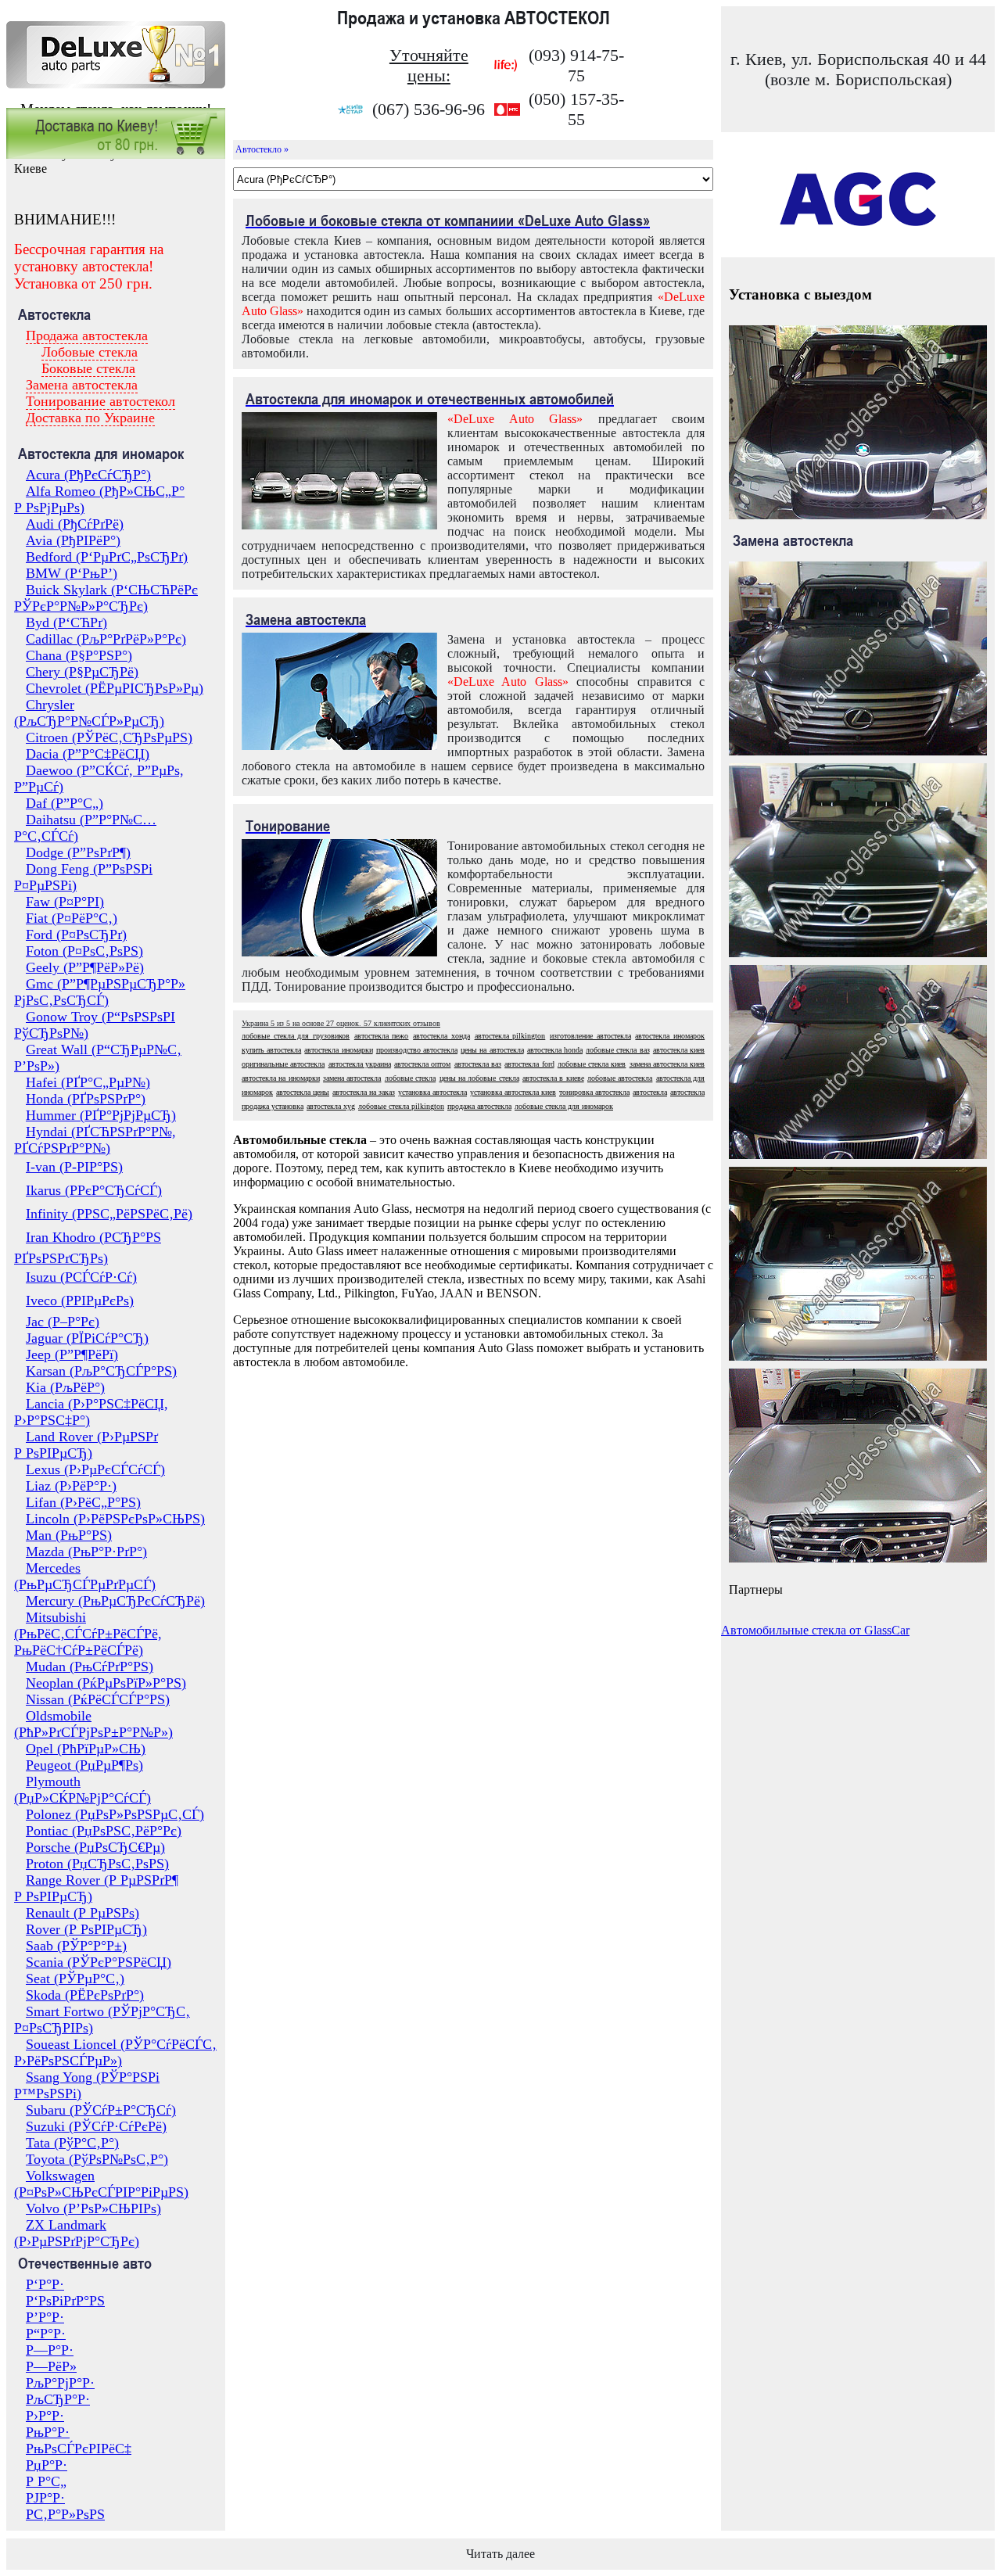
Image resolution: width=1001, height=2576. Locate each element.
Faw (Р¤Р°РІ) (65, 902)
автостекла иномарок (670, 1036)
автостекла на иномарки (281, 1078)
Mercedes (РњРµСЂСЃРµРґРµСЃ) (85, 1576)
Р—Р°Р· (50, 2350)
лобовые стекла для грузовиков (296, 1036)
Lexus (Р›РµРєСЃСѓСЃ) (95, 1469)
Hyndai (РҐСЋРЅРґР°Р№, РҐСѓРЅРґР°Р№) (95, 1140)
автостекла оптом (422, 1064)
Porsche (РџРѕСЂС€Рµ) (95, 1847)
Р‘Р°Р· (45, 2284)
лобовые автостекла (620, 1078)
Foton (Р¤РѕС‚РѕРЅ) (84, 951)
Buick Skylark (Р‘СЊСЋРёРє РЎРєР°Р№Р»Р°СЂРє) (106, 598)
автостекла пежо (382, 1036)
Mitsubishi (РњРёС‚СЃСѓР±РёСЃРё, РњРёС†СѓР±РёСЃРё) (88, 1634)
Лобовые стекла (90, 352)
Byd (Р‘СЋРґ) (66, 622)
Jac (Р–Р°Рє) (63, 1322)
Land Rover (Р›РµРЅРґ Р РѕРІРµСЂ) (86, 1445)
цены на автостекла (492, 1050)
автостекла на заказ (364, 1092)
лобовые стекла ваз (617, 1050)
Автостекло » (262, 149)
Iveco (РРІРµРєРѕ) (80, 1301)
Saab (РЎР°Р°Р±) (76, 1946)
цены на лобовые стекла (479, 1078)
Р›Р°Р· (45, 2416)
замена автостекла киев (667, 1064)
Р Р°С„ (46, 2481)
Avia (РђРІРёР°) (73, 540)
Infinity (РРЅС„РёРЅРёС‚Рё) (109, 1214)
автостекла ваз (478, 1064)
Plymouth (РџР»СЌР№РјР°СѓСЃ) (83, 1790)
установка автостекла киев (513, 1092)
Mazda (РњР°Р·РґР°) (86, 1552)
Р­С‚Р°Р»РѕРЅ (65, 2514)
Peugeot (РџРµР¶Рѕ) (84, 1765)
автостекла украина (360, 1064)
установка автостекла (432, 1092)
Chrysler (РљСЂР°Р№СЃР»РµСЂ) (89, 713)
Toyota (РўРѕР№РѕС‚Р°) (97, 2159)
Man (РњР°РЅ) (69, 1535)
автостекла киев (679, 1050)
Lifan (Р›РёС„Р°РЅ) (83, 1502)
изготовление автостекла (590, 1036)
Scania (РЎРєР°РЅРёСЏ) (99, 1962)
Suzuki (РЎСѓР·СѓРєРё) (96, 2126)
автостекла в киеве (553, 1078)
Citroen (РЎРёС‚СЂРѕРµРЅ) (109, 737)
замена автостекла (352, 1078)
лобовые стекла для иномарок (564, 1106)
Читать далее (500, 2554)
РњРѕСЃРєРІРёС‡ (79, 2449)
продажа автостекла (479, 1106)
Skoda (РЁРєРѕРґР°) (85, 1995)
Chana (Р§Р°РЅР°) (79, 655)
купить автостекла (271, 1050)
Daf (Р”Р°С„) (65, 803)
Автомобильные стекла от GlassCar (815, 1630)
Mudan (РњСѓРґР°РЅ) (90, 1667)
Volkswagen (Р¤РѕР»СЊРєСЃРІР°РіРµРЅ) (101, 2184)
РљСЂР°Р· (58, 2399)
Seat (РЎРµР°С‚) (75, 1979)
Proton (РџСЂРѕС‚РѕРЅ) (97, 1864)
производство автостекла (417, 1050)
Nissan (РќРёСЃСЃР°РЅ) (98, 1699)
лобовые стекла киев (592, 1064)
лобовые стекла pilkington (401, 1106)
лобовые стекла (410, 1078)
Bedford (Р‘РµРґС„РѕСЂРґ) (107, 557)
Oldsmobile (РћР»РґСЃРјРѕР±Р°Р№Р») (93, 1724)
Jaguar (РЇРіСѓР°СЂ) (87, 1338)
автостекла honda (555, 1050)
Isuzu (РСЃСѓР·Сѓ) (81, 1277)
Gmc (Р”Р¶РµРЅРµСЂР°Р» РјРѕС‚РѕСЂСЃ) (100, 992)
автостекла (650, 1092)
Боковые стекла (88, 368)
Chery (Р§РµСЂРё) (82, 672)
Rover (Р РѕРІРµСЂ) (86, 1929)
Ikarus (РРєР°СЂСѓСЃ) (94, 1190)
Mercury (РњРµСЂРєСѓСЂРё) (115, 1601)
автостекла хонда (441, 1036)
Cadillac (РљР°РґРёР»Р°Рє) (106, 639)
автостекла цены (303, 1092)
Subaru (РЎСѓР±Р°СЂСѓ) (101, 2110)
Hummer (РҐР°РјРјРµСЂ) (101, 1115)
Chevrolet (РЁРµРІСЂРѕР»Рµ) (115, 688)
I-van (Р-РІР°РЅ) (74, 1167)
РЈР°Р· (45, 2498)
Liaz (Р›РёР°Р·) (71, 1486)
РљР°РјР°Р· (60, 2383)
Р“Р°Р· (46, 2334)
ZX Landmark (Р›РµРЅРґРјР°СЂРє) (77, 2233)
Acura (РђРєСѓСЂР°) (88, 475)
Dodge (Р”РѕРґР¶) (78, 852)
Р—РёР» (51, 2366)
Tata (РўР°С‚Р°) (72, 2143)
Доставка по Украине (90, 418)
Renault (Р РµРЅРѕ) (83, 1913)
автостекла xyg (331, 1106)
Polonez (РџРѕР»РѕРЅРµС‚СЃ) (115, 1814)
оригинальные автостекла (283, 1064)
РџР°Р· (47, 2465)
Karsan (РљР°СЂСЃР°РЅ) (101, 1371)
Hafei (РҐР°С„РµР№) (88, 1082)
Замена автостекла (82, 385)
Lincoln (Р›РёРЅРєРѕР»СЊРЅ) (115, 1519)
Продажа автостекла (87, 335)
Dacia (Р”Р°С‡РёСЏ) (88, 754)
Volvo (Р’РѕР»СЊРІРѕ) (93, 2208)
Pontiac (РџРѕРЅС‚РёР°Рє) (104, 1831)
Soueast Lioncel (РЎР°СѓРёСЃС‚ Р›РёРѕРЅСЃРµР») (115, 2052)
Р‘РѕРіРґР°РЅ (65, 2301)
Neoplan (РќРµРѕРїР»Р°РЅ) (106, 1683)
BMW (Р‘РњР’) (72, 573)
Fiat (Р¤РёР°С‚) (72, 918)
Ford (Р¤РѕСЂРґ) (76, 935)
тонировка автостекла (594, 1092)
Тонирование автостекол (100, 401)
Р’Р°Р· (45, 2317)
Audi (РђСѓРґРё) (75, 524)
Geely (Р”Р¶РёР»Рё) (85, 967)
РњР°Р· (48, 2432)
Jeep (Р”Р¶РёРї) (72, 1354)
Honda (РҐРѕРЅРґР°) (86, 1099)
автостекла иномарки (338, 1050)
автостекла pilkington (510, 1036)
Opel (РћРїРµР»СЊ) (86, 1749)
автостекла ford (529, 1064)
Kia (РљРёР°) (65, 1387)
